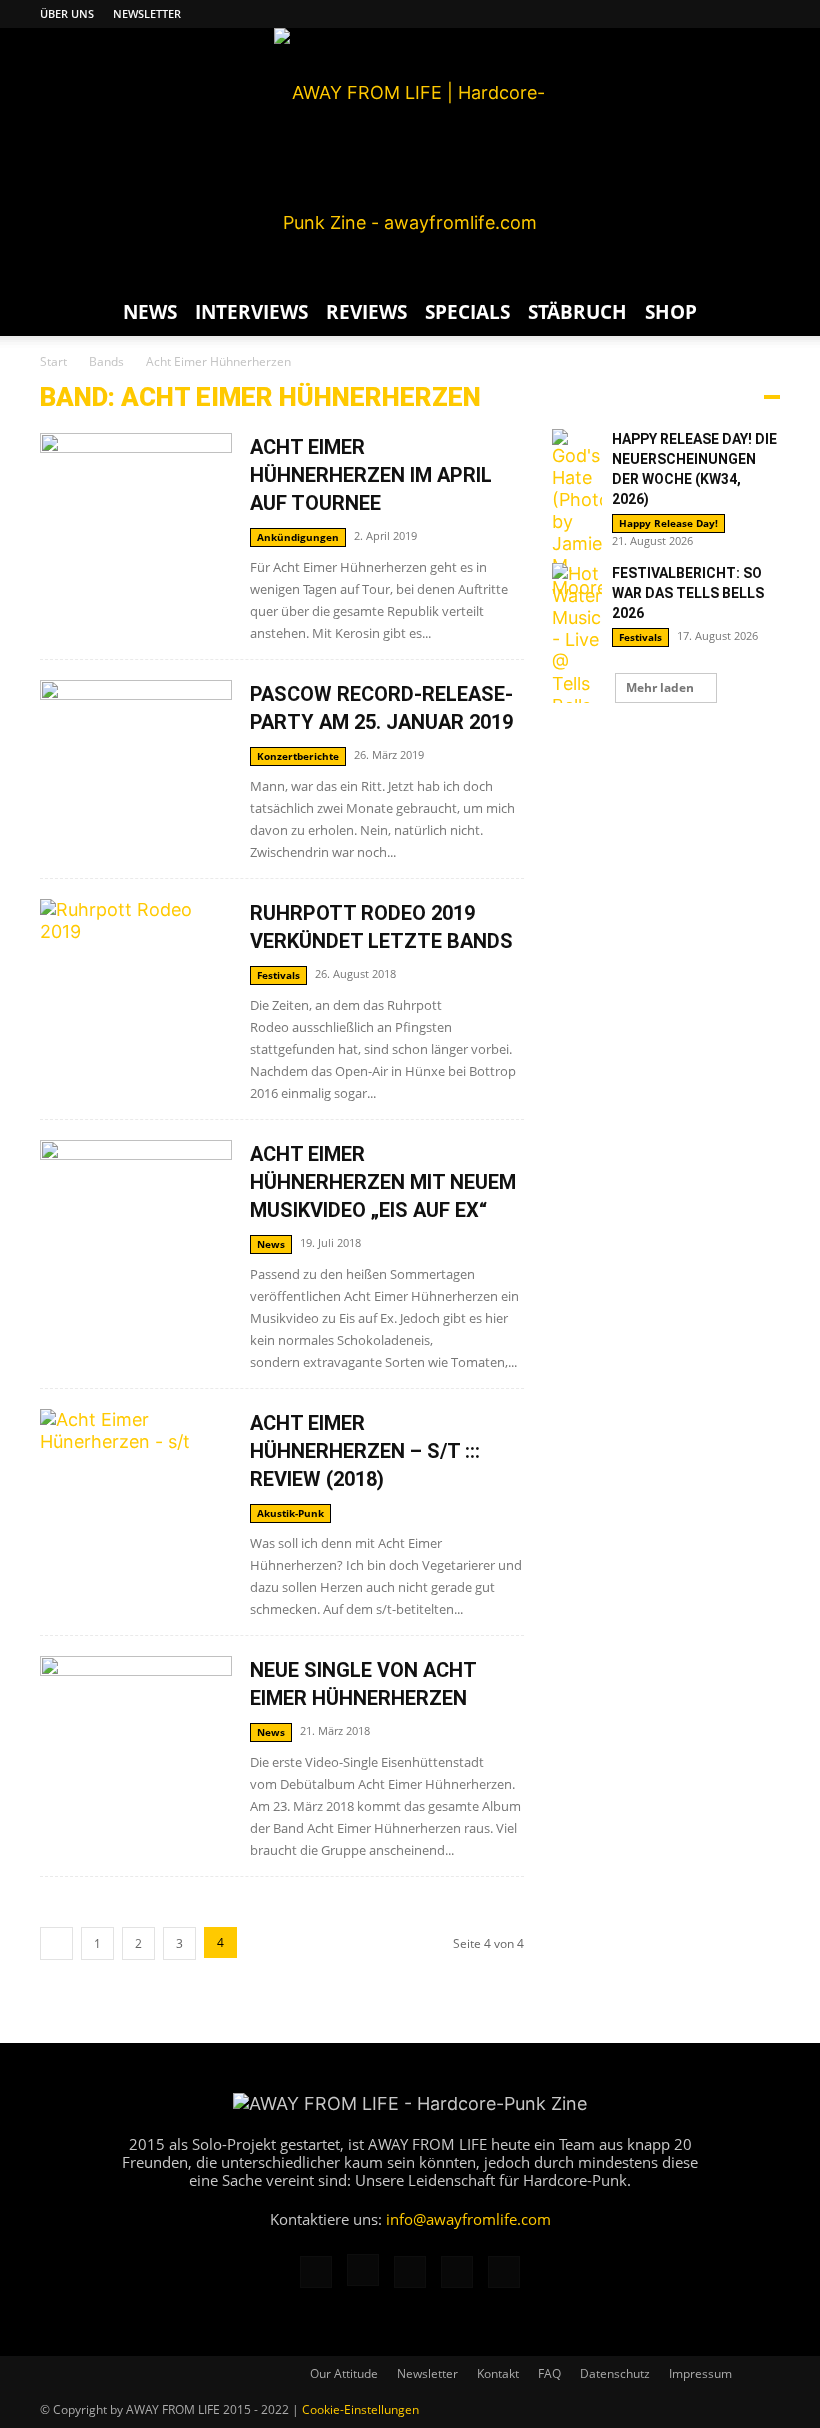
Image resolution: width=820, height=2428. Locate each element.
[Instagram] (666, 14)
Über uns (67, 13)
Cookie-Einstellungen (360, 2409)
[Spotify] (732, 14)
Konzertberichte (298, 756)
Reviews (366, 312)
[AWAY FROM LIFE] (410, 158)
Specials (467, 312)
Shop (671, 312)
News (150, 312)
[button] (756, 311)
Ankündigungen (298, 537)
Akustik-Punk (290, 1513)
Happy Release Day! (668, 523)
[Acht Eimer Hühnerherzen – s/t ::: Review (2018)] (136, 1504)
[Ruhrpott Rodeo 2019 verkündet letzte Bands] (136, 968)
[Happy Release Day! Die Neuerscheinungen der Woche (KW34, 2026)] (577, 514)
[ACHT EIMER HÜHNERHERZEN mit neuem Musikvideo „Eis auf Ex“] (136, 1209)
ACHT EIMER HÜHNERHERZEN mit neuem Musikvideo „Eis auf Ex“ (383, 1182)
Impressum (700, 2373)
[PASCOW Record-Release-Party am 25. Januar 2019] (136, 749)
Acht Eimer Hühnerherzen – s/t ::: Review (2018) (365, 1451)
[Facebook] (633, 14)
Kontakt (498, 2373)
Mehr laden (660, 687)
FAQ (549, 2373)
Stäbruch (577, 312)
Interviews (251, 312)
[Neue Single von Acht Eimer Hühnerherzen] (136, 1725)
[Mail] (699, 14)
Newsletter (147, 13)
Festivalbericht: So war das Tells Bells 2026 (688, 593)
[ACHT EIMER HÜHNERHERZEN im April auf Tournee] (136, 502)
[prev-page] (56, 1943)
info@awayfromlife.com (468, 2219)
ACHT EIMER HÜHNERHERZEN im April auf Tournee (371, 475)
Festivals (278, 975)
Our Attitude (344, 2373)
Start (53, 361)
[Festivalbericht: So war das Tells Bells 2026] (577, 651)
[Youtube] (765, 14)
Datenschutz (615, 2373)
